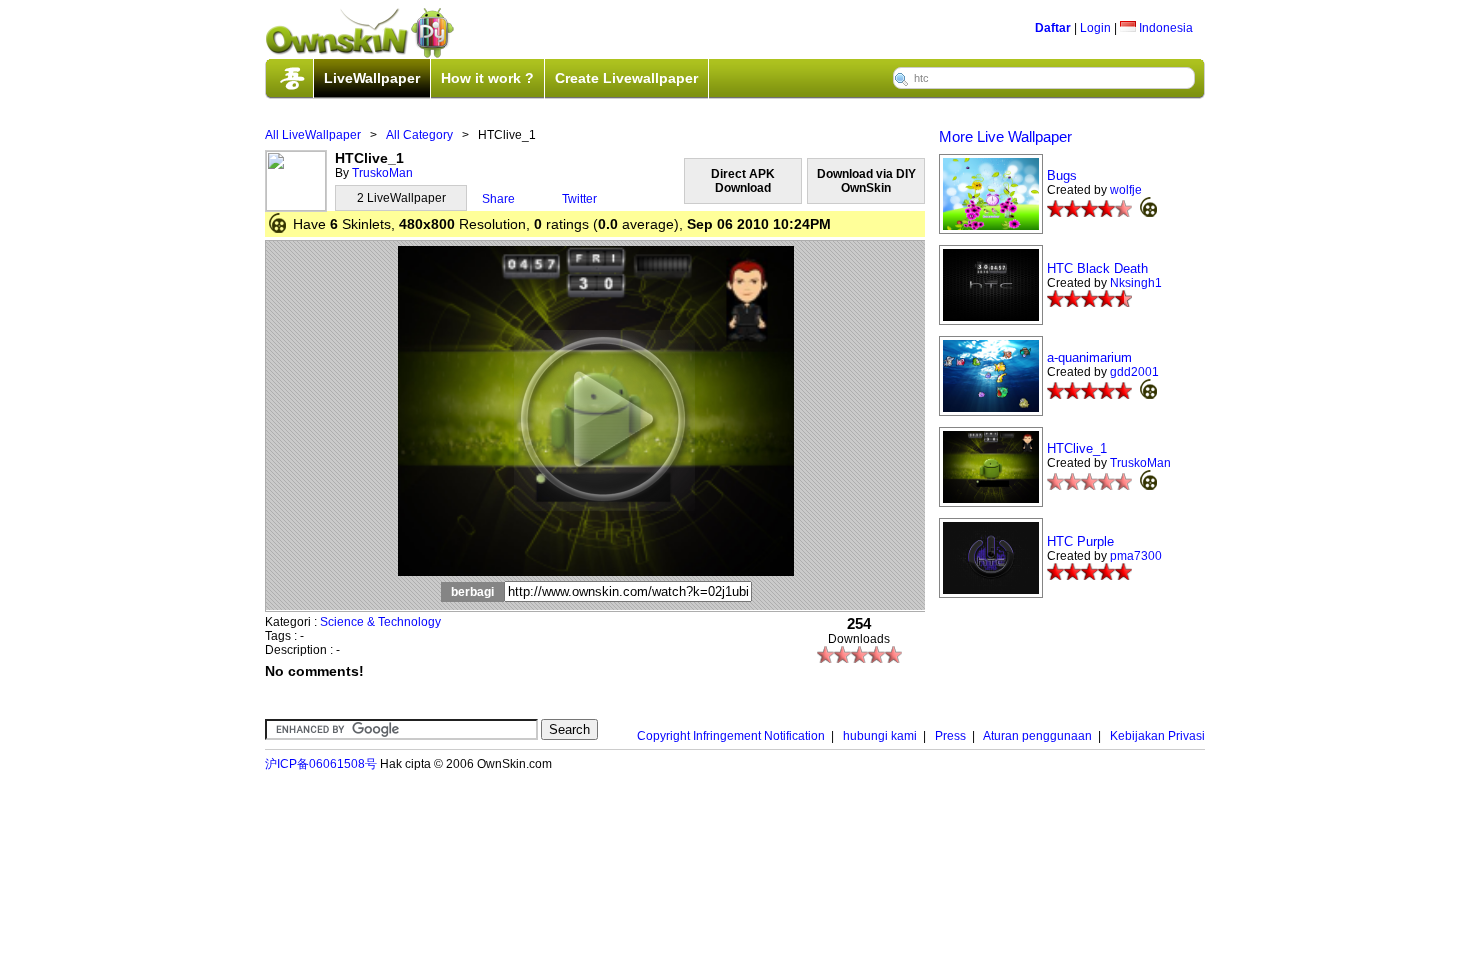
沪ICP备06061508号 (321, 764)
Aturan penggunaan (1037, 736)
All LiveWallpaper (313, 135)
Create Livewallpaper (626, 78)
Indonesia (1164, 28)
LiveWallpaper (372, 78)
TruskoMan (382, 173)
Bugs (1062, 175)
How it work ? (487, 78)
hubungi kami (880, 736)
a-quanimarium (1089, 357)
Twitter (579, 199)
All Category (419, 135)
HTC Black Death (1097, 268)
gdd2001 (1134, 372)
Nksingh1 (1136, 283)
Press (950, 736)
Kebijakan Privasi (1157, 736)
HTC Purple (1080, 541)
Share (498, 199)
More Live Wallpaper (1005, 136)
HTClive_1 (1077, 448)
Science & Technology (380, 622)
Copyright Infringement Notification (731, 736)
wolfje (1126, 190)
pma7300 (1136, 556)
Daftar (1053, 28)
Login (1095, 28)
